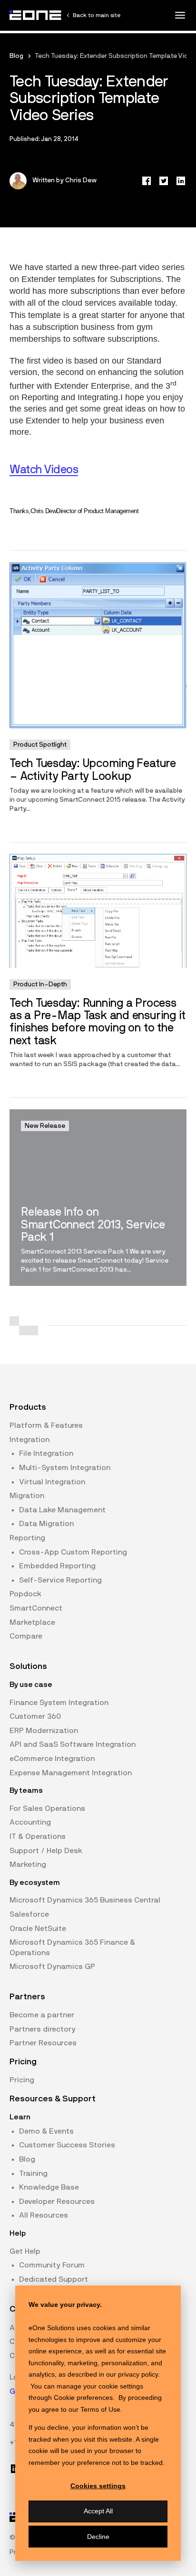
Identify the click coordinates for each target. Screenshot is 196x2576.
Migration (27, 1496)
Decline (98, 2537)
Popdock (25, 1594)
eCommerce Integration (52, 1759)
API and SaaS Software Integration (73, 1744)
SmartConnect (36, 1608)
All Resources (44, 2215)
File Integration (46, 1453)
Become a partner (42, 2015)
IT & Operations (38, 1836)
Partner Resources (43, 2043)
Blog (16, 56)
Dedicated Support (54, 2279)
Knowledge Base (49, 2187)
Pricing (22, 2080)
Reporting (27, 1538)
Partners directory (43, 2029)
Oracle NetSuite (38, 1929)
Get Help (25, 2251)
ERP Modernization (44, 1731)
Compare (26, 1636)
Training (33, 2173)
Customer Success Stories (67, 2145)
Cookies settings (98, 2486)
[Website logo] (36, 15)
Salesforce (29, 1914)
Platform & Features (46, 1425)
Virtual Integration (52, 1482)
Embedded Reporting (57, 1566)
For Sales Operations (47, 1808)
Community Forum (52, 2265)
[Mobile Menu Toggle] (180, 15)
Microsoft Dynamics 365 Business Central (85, 1900)
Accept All (98, 2511)
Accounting (30, 1822)
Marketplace (32, 1622)
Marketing (28, 1864)
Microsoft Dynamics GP (52, 1967)
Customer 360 (35, 1716)
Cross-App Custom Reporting (73, 1552)
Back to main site (97, 15)
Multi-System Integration (65, 1468)
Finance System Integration (59, 1703)
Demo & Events (46, 2131)
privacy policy (138, 2374)
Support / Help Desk (46, 1851)
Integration (29, 1440)
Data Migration (46, 1524)
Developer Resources (57, 2201)
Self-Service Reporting (60, 1580)
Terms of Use (100, 2409)
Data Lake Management (62, 1510)
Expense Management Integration (71, 1773)
